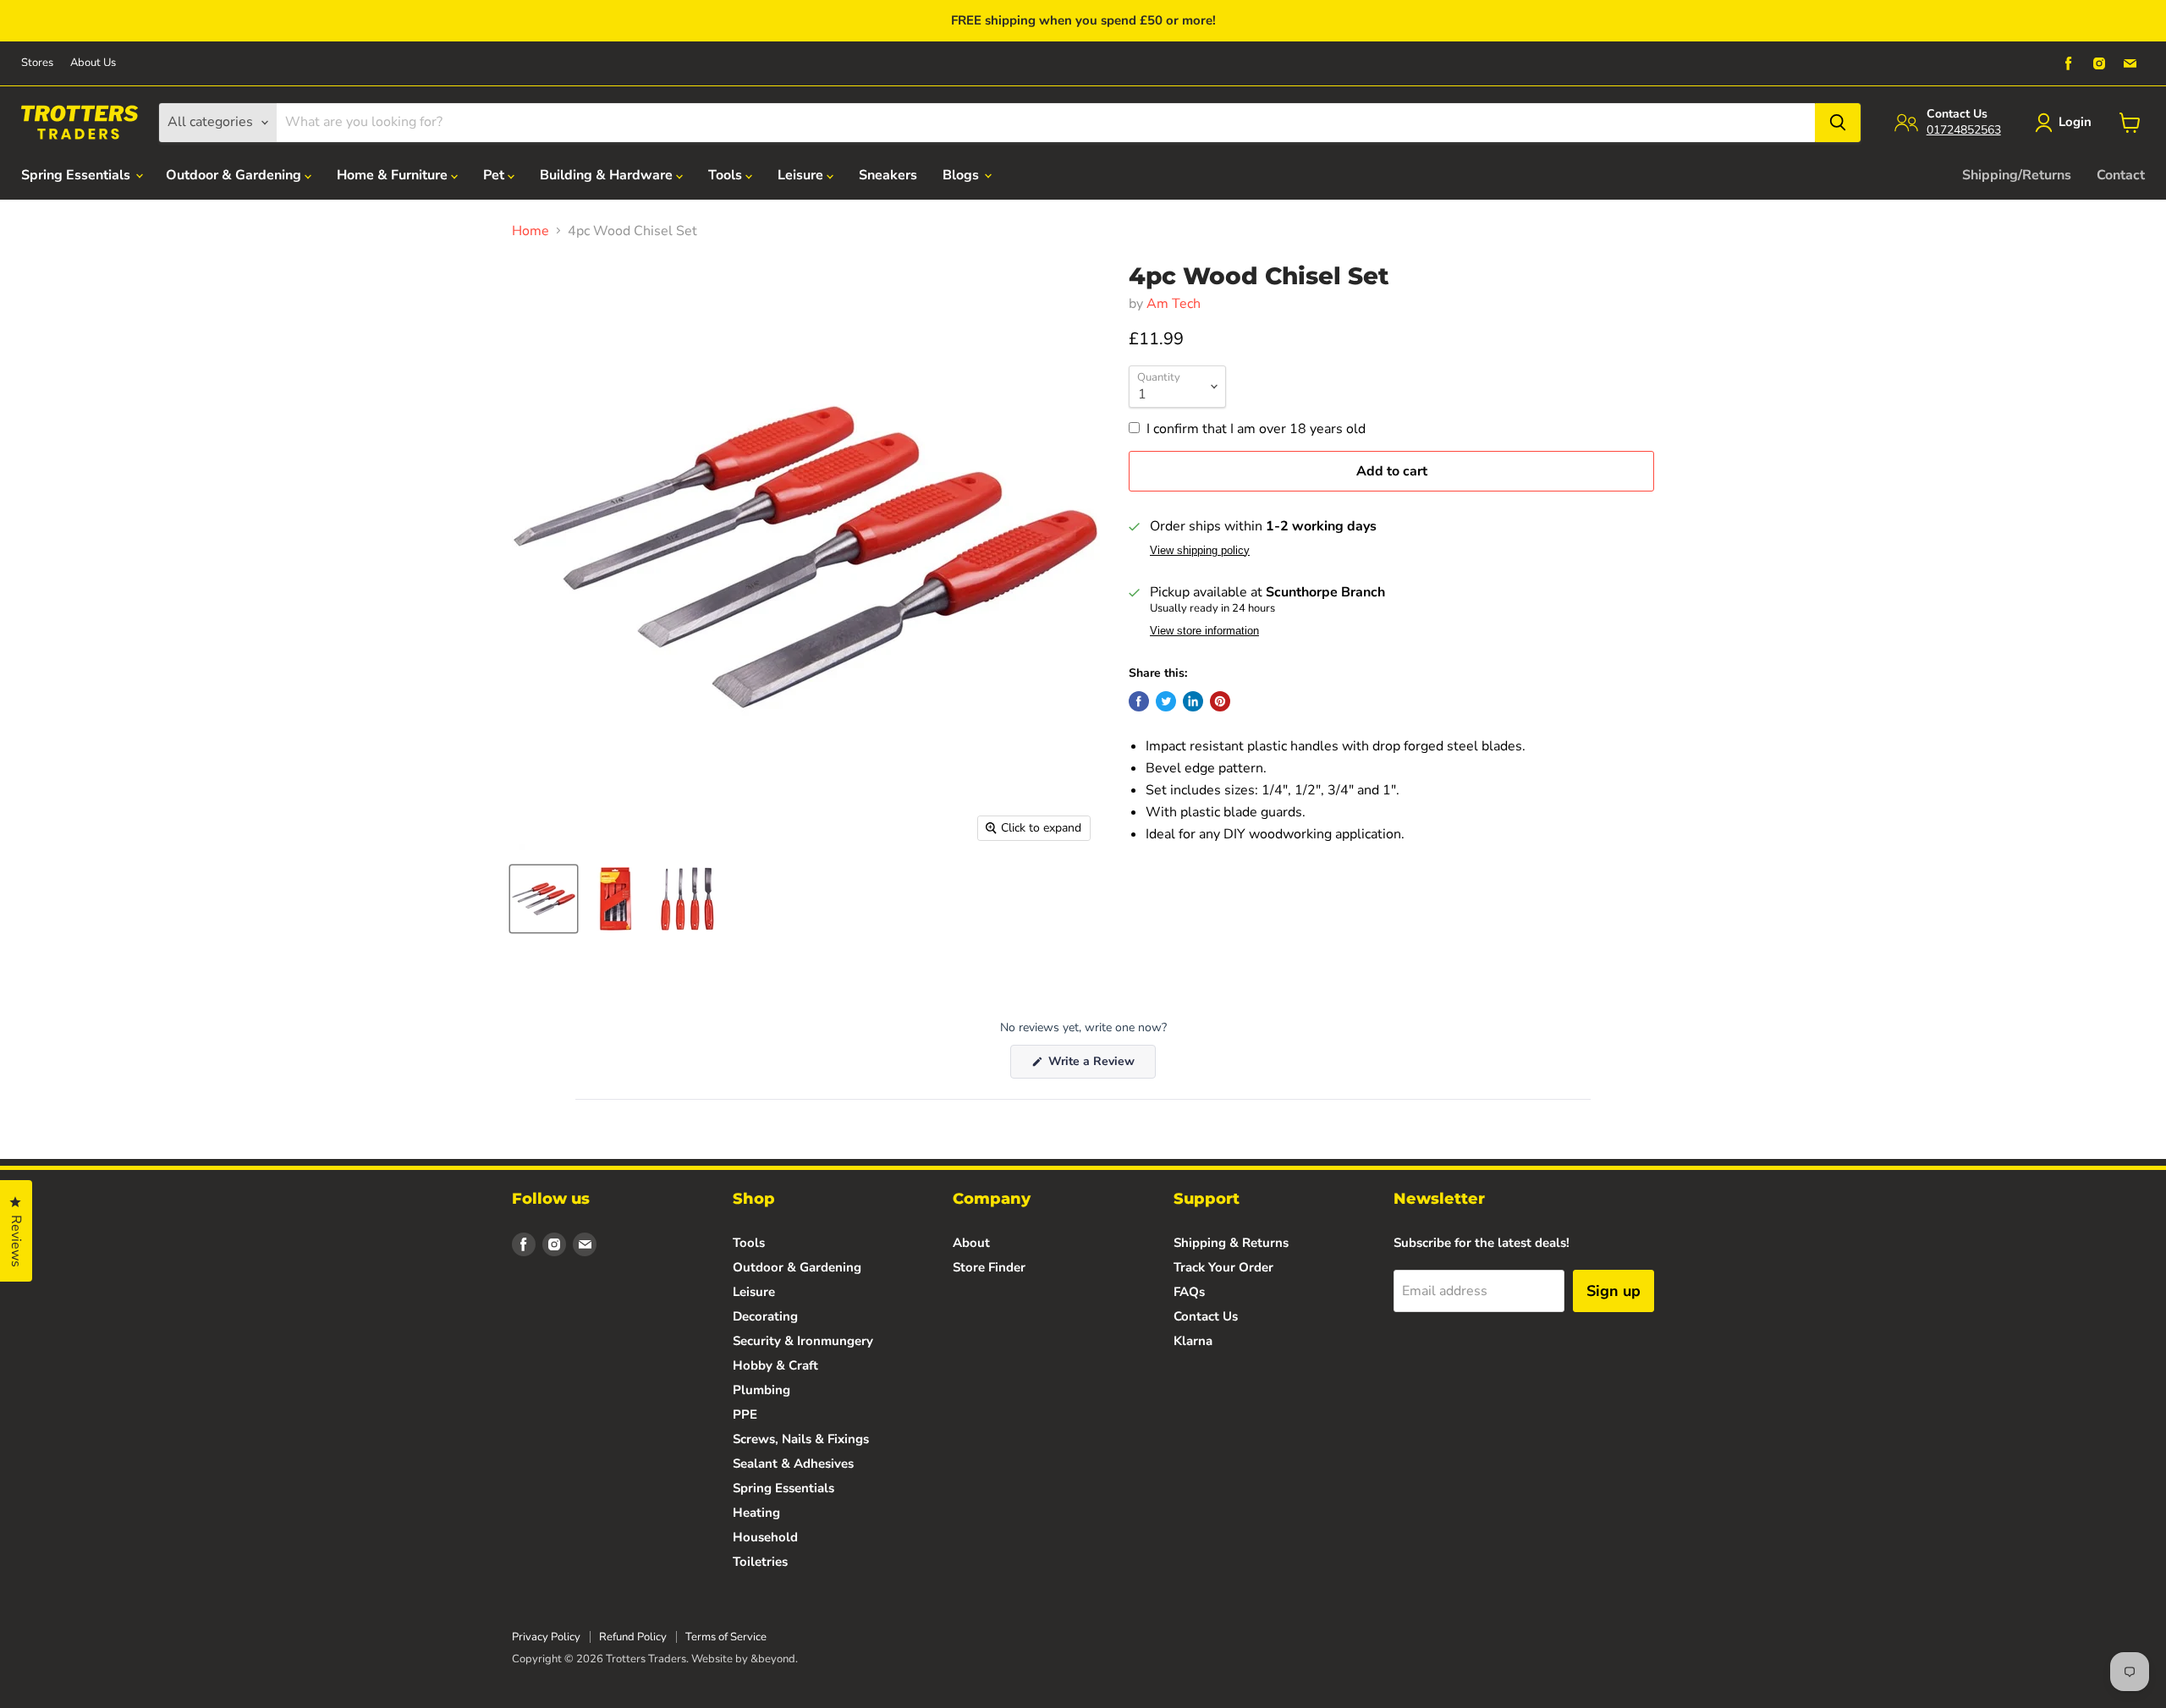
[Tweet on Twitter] (1166, 701)
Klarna (1193, 1341)
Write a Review (1100, 1065)
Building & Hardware (608, 175)
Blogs (962, 175)
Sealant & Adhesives (793, 1464)
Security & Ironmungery (803, 1341)
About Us (93, 63)
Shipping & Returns (1231, 1243)
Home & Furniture (394, 175)
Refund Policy (633, 1637)
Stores (37, 63)
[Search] (1838, 123)
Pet (495, 175)
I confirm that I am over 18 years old (1256, 429)
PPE (745, 1414)
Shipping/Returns (2017, 175)
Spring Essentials (77, 175)
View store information (1204, 631)
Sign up (1614, 1291)
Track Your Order (1223, 1267)
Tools (727, 175)
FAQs (1189, 1292)
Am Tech (1174, 304)
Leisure (802, 175)
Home (531, 231)
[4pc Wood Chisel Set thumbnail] (544, 899)
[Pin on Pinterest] (1220, 701)
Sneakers (888, 175)
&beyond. (774, 1659)
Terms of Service (726, 1637)
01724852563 (1964, 130)
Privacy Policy (546, 1637)
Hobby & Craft (775, 1365)
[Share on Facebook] (1139, 701)
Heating (756, 1513)
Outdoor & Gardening (235, 175)
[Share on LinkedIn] (1193, 701)
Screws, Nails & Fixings (801, 1439)
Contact (2121, 175)
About (971, 1243)
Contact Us (1206, 1316)
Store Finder (989, 1267)
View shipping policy (1200, 551)
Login (2075, 122)
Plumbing (761, 1390)
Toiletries (760, 1562)
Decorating (765, 1316)
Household (765, 1537)
